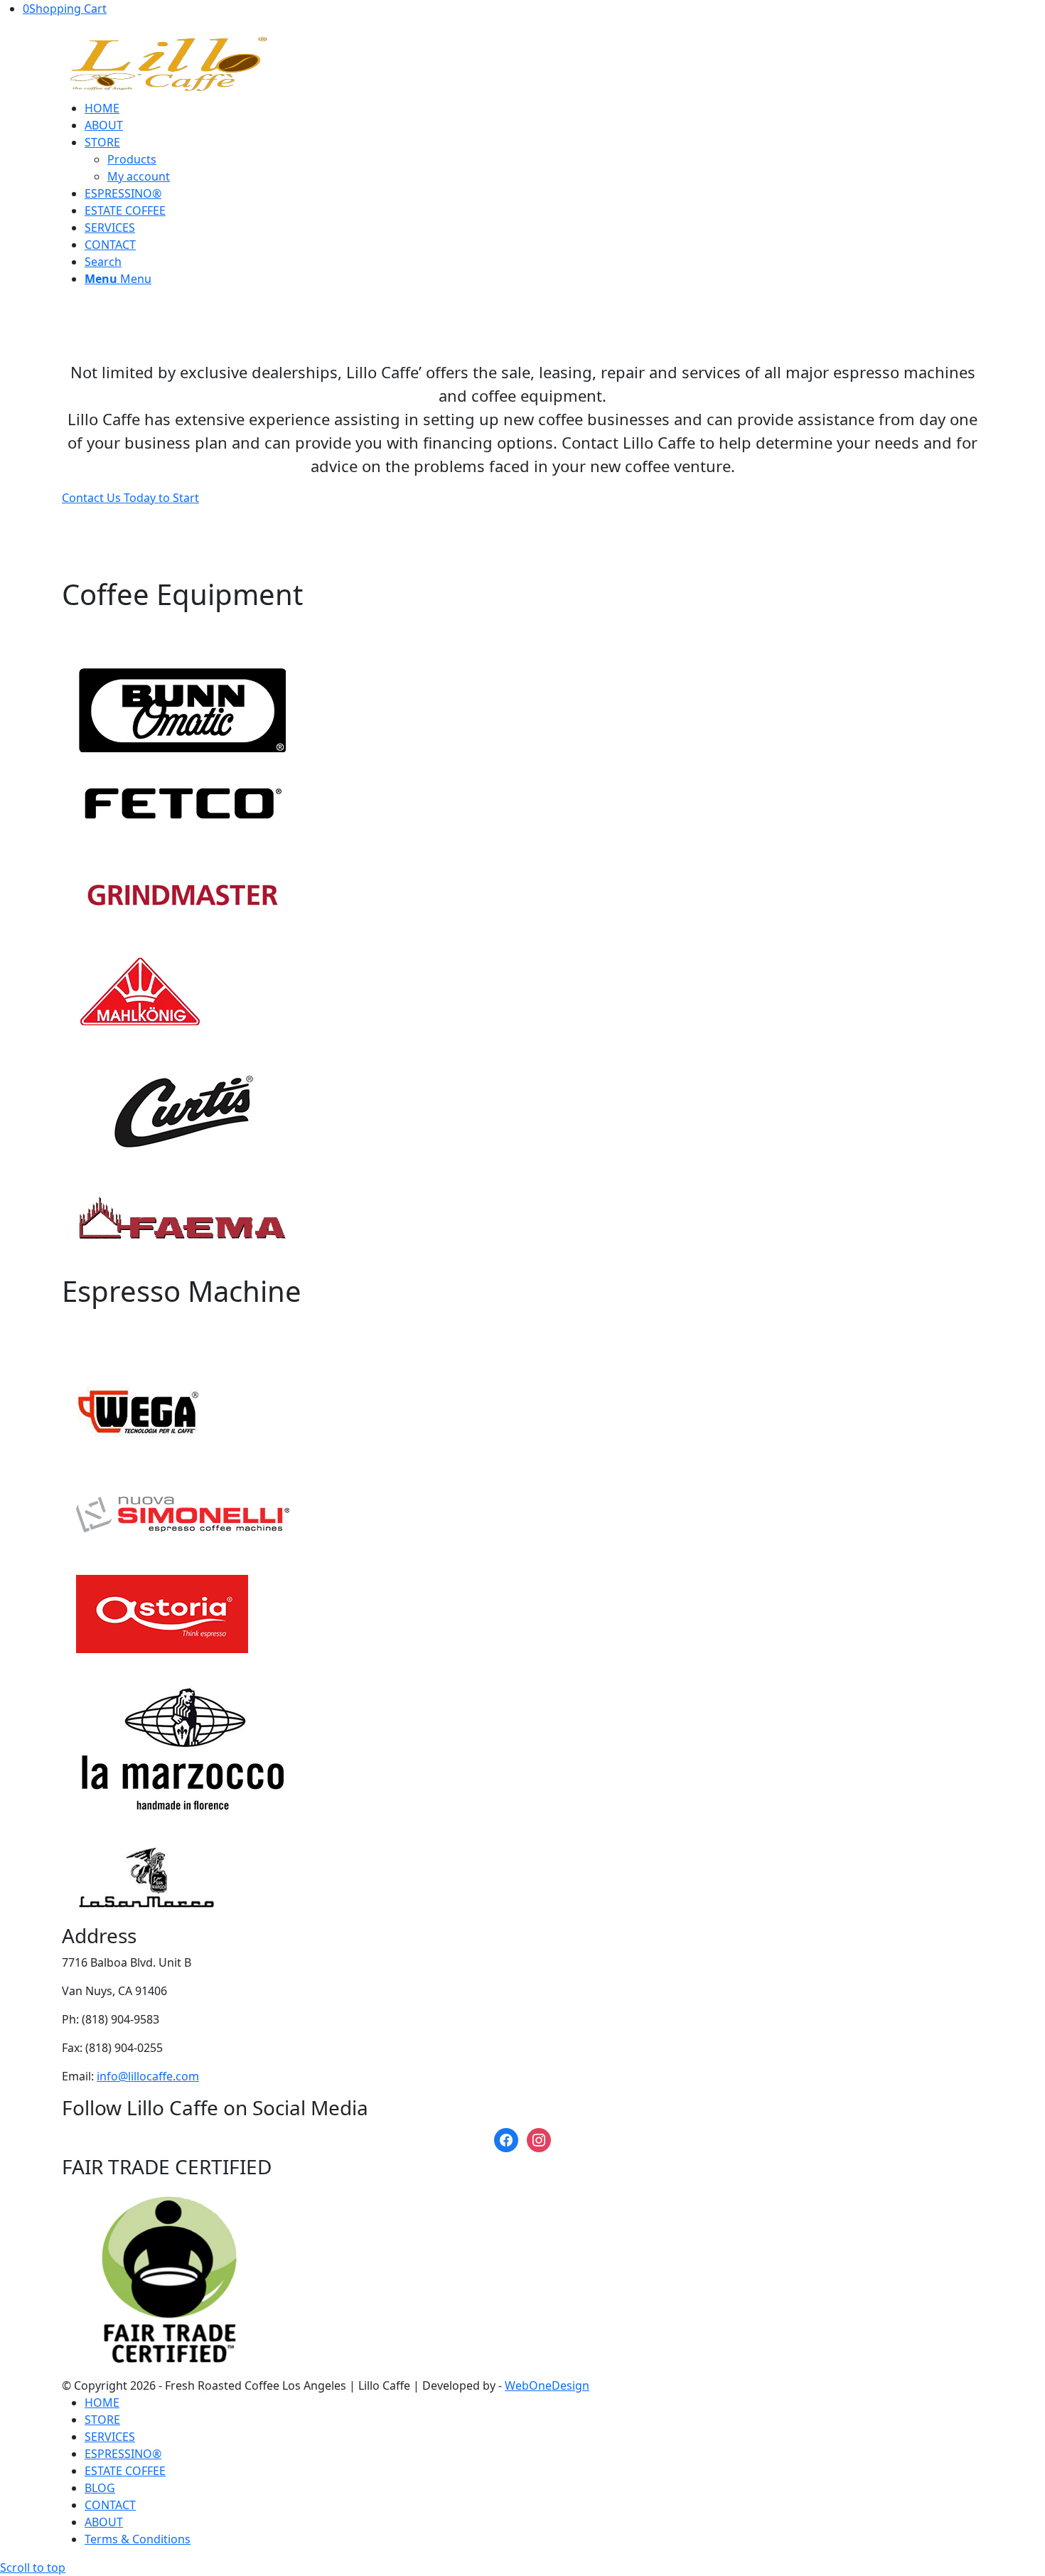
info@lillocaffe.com (148, 2076)
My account (139, 176)
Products (132, 159)
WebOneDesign (547, 2385)
